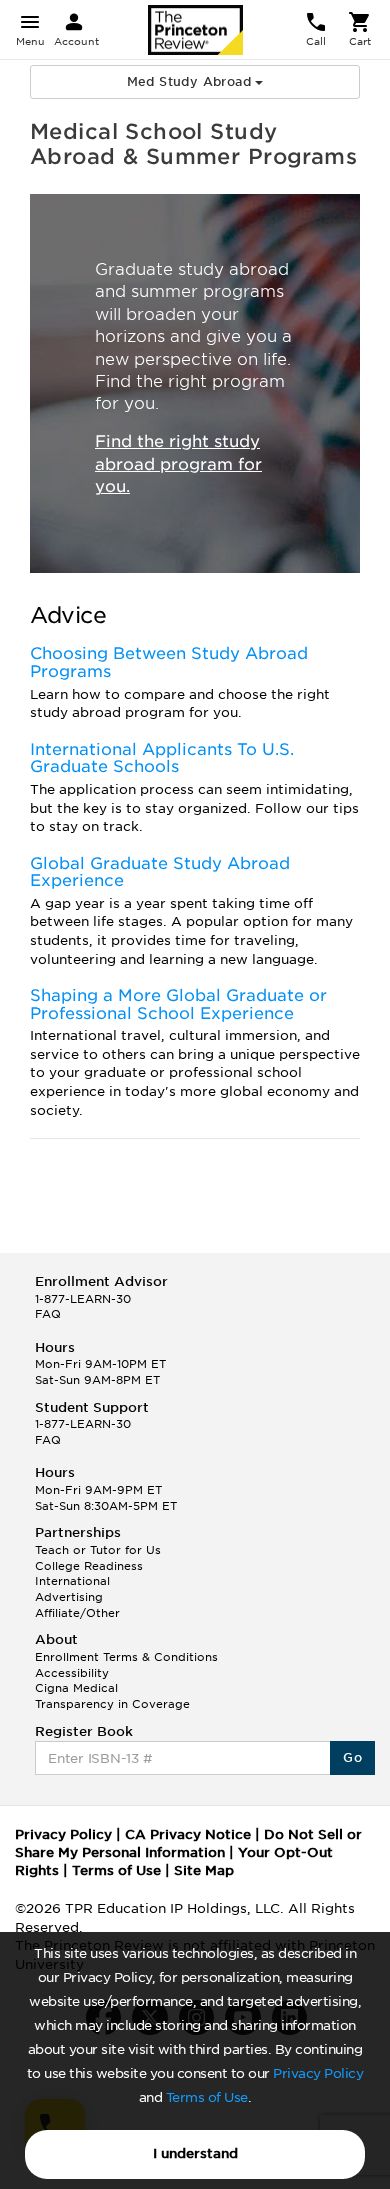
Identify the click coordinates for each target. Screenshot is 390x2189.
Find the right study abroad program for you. (178, 464)
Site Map (204, 1870)
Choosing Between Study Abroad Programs (169, 662)
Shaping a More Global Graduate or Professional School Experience (178, 1004)
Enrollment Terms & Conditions (126, 1657)
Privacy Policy (318, 2073)
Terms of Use (207, 2097)
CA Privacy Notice (188, 1834)
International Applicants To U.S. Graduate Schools (162, 758)
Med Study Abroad (191, 81)
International (72, 1581)
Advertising (69, 1597)
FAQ (48, 1314)
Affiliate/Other (77, 1613)
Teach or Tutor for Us (98, 1550)
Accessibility (72, 1673)
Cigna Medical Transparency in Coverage (112, 1696)
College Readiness (89, 1566)
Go (352, 1757)
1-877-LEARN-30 (83, 1299)
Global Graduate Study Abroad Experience (160, 872)
